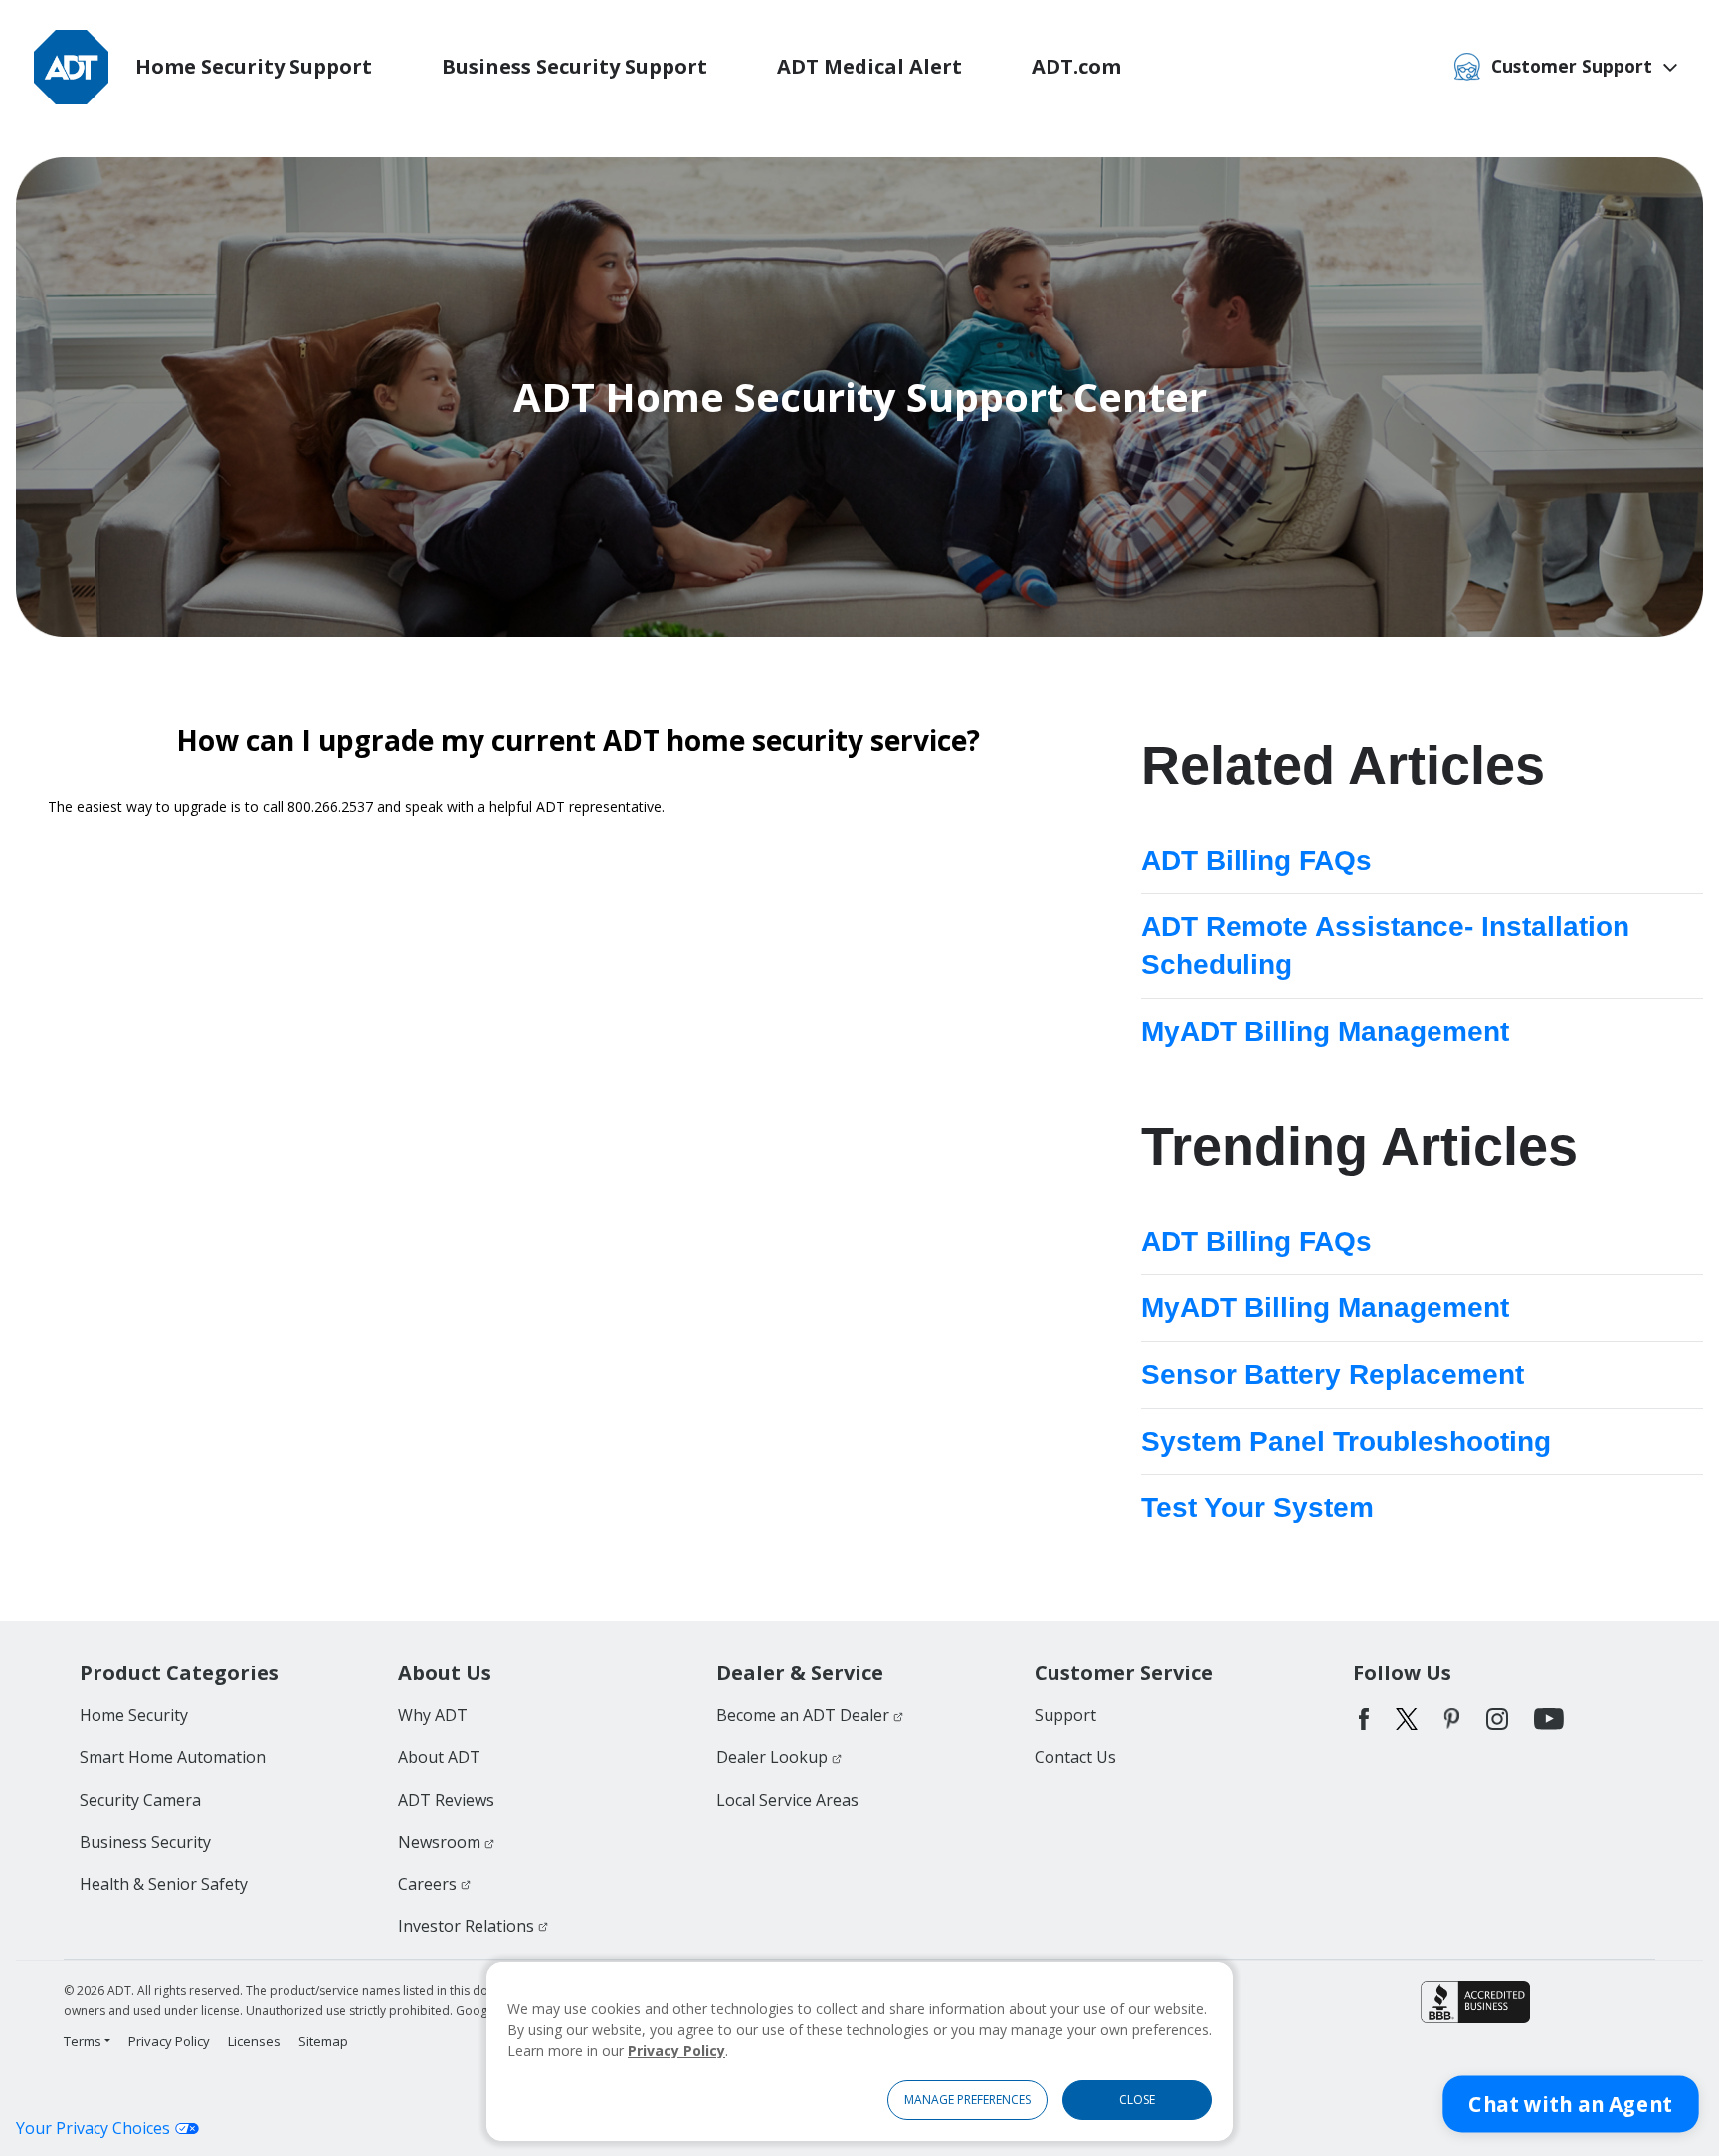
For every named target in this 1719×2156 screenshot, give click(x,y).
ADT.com (1076, 66)
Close (1137, 2100)
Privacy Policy (676, 2050)
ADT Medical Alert (869, 66)
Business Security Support (574, 66)
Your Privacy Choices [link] (93, 2128)
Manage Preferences (967, 2100)
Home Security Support (254, 66)
